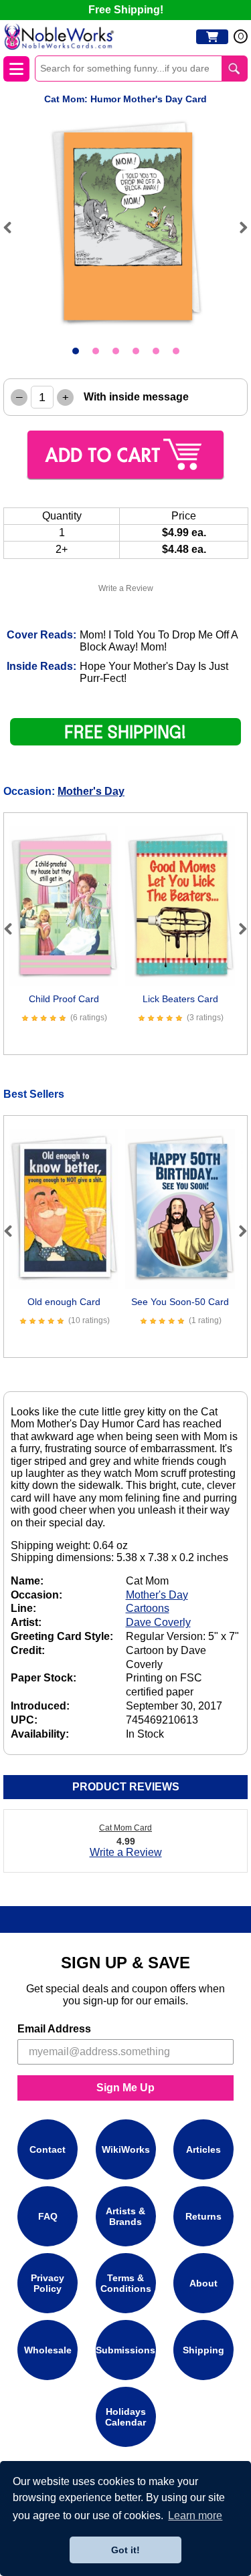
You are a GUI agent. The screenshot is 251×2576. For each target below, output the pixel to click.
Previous (13, 227)
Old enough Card (64, 1302)
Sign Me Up (125, 2088)
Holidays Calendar (125, 2417)
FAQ (48, 2216)
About (203, 2283)
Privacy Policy (48, 2283)
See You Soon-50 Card (180, 1302)
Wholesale (48, 2350)
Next (238, 227)
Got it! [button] (125, 2550)
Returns (203, 2216)
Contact (48, 2149)
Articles (203, 2149)
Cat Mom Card (125, 1828)
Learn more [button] (195, 2515)
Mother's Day (91, 791)
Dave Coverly (158, 1622)
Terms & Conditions (126, 2283)
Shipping (203, 2350)
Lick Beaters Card (180, 999)
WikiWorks (126, 2149)
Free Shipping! (126, 10)
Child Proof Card (64, 999)
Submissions (125, 2350)
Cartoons (148, 1608)
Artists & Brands (125, 2216)
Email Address (54, 2029)
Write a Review (126, 588)
